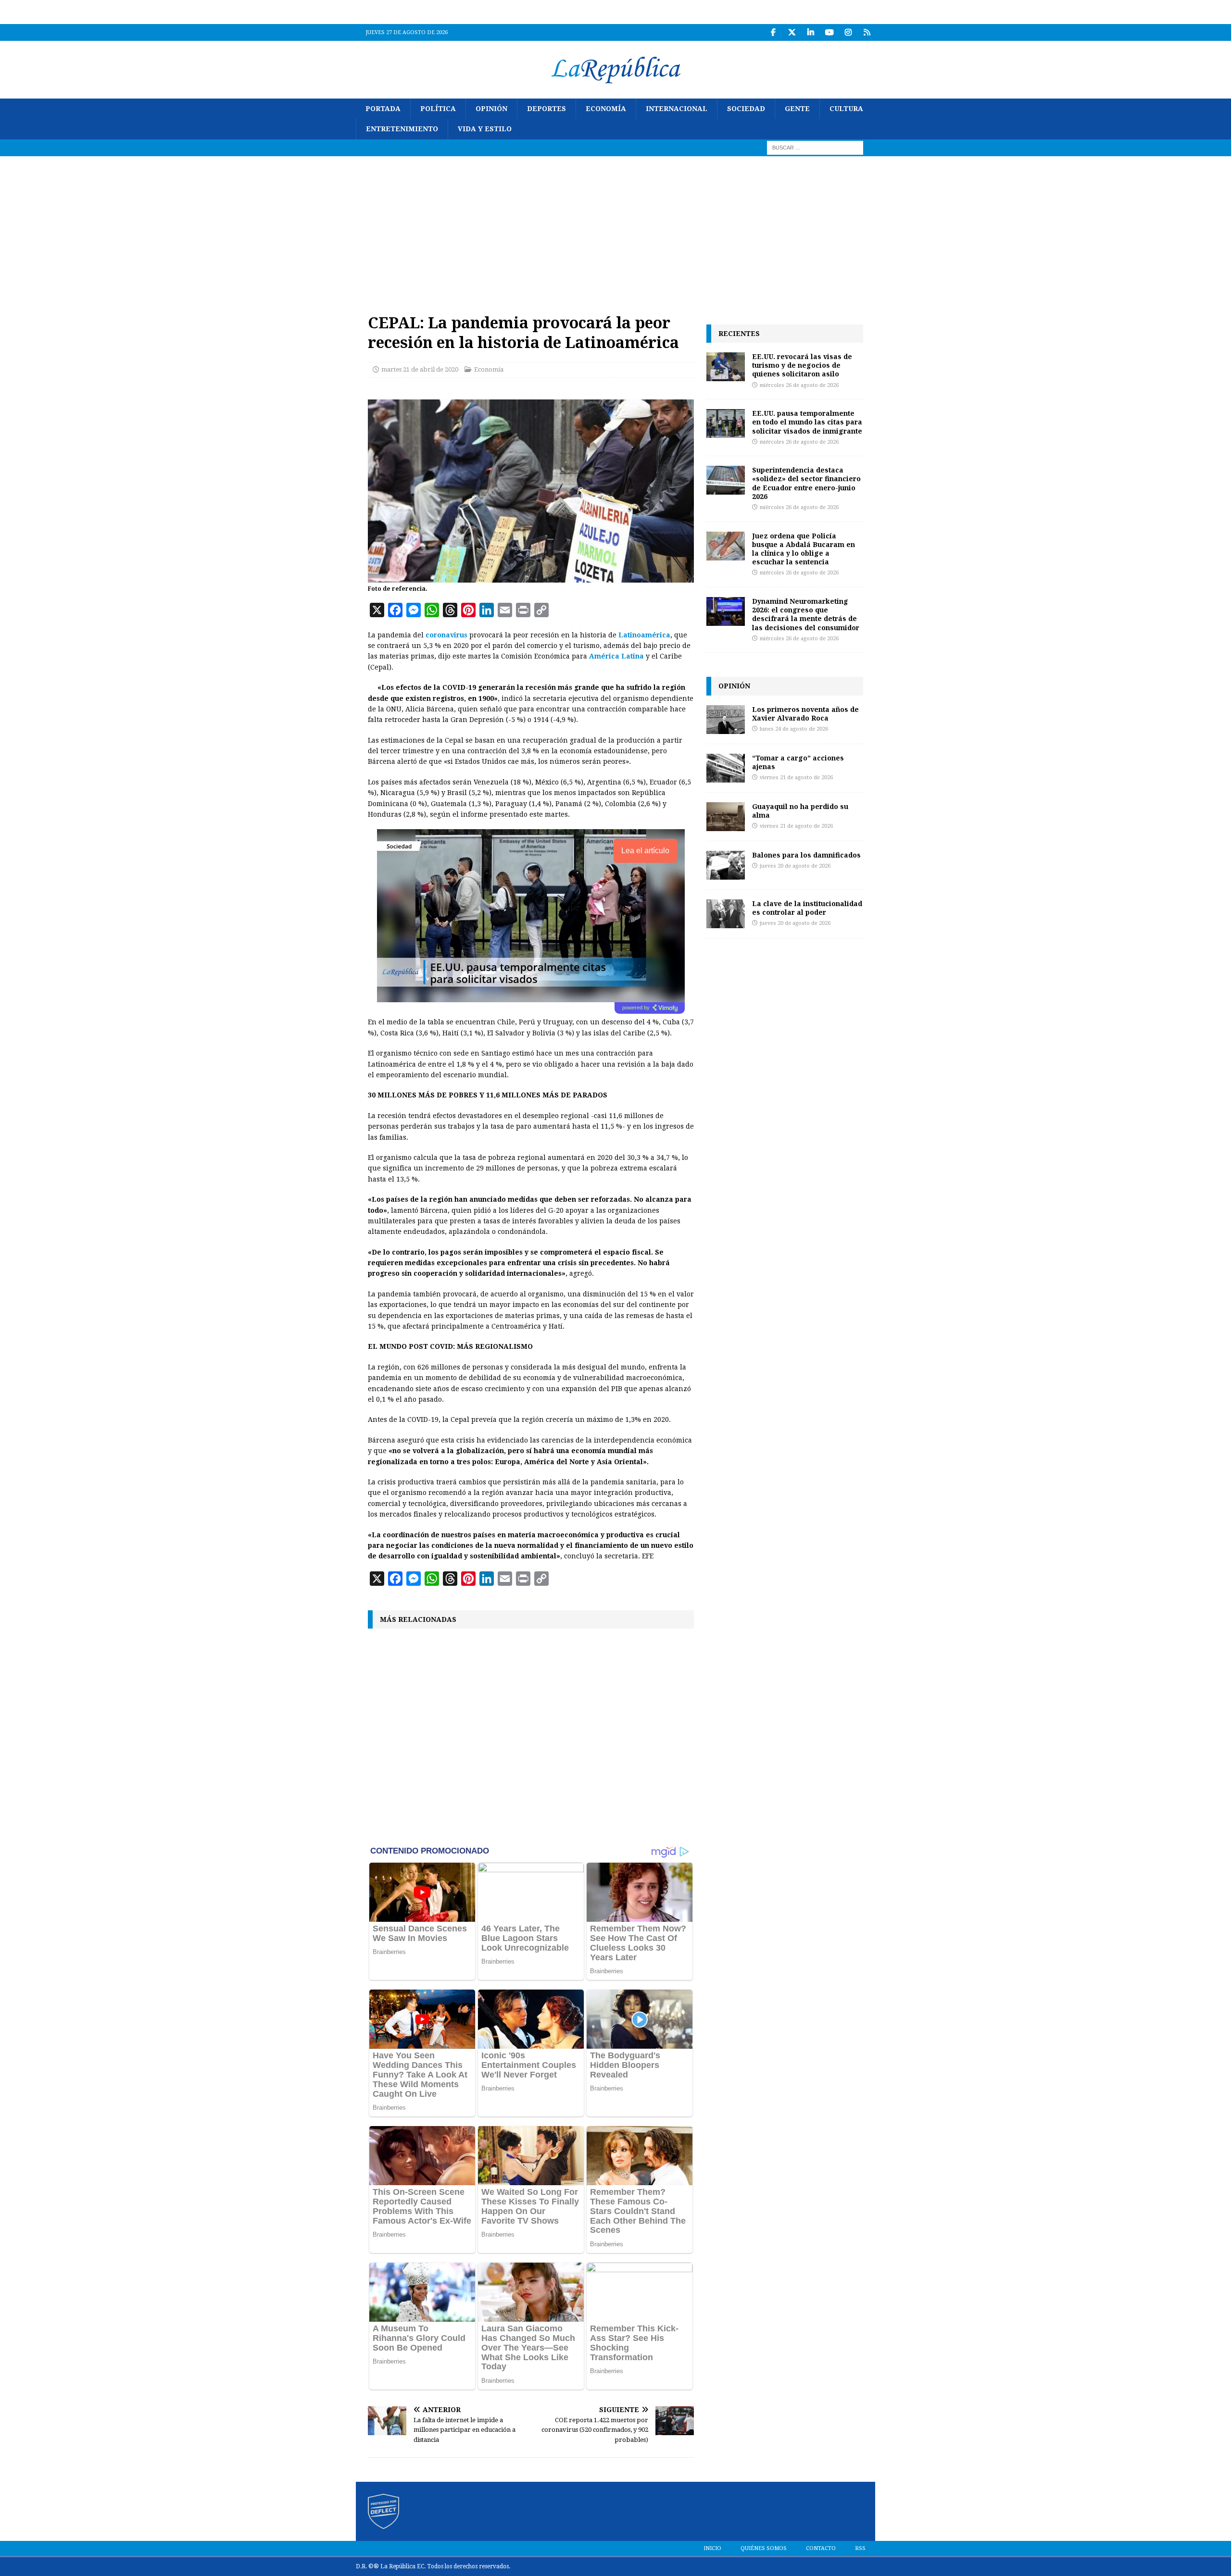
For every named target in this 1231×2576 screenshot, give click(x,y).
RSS (860, 2548)
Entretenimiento (402, 129)
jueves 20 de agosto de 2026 (795, 866)
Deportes (546, 109)
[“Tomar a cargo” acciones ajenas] (726, 768)
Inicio (712, 2548)
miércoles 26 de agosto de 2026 (799, 385)
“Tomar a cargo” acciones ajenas (798, 762)
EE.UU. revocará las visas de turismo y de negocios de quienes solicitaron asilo (802, 365)
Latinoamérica (644, 635)
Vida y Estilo (485, 129)
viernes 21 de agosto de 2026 (796, 778)
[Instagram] (848, 32)
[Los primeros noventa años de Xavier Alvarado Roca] (726, 720)
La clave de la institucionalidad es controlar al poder (807, 908)
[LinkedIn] (810, 32)
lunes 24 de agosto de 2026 (794, 729)
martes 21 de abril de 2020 (420, 369)
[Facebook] (773, 32)
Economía (606, 109)
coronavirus (446, 635)
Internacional (677, 109)
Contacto (821, 2548)
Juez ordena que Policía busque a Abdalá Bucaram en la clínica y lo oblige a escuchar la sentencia (804, 549)
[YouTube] (829, 32)
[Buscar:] (815, 147)
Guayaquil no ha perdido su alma (800, 811)
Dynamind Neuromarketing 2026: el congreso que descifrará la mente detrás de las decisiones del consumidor (806, 614)
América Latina (616, 656)
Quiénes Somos (764, 2548)
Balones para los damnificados (806, 855)
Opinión (491, 109)
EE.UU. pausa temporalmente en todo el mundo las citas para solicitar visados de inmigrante (807, 422)
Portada (383, 109)
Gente (797, 109)
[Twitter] (792, 32)
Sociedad (746, 109)
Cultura (846, 109)
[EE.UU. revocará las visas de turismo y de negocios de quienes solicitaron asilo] (726, 367)
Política (438, 109)
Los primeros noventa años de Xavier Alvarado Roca (805, 714)
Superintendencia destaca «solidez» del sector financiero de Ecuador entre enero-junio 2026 (806, 483)
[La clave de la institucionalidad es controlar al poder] (726, 914)
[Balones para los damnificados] (726, 865)
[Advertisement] (615, 228)
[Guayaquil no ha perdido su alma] (726, 817)
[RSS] (867, 32)
